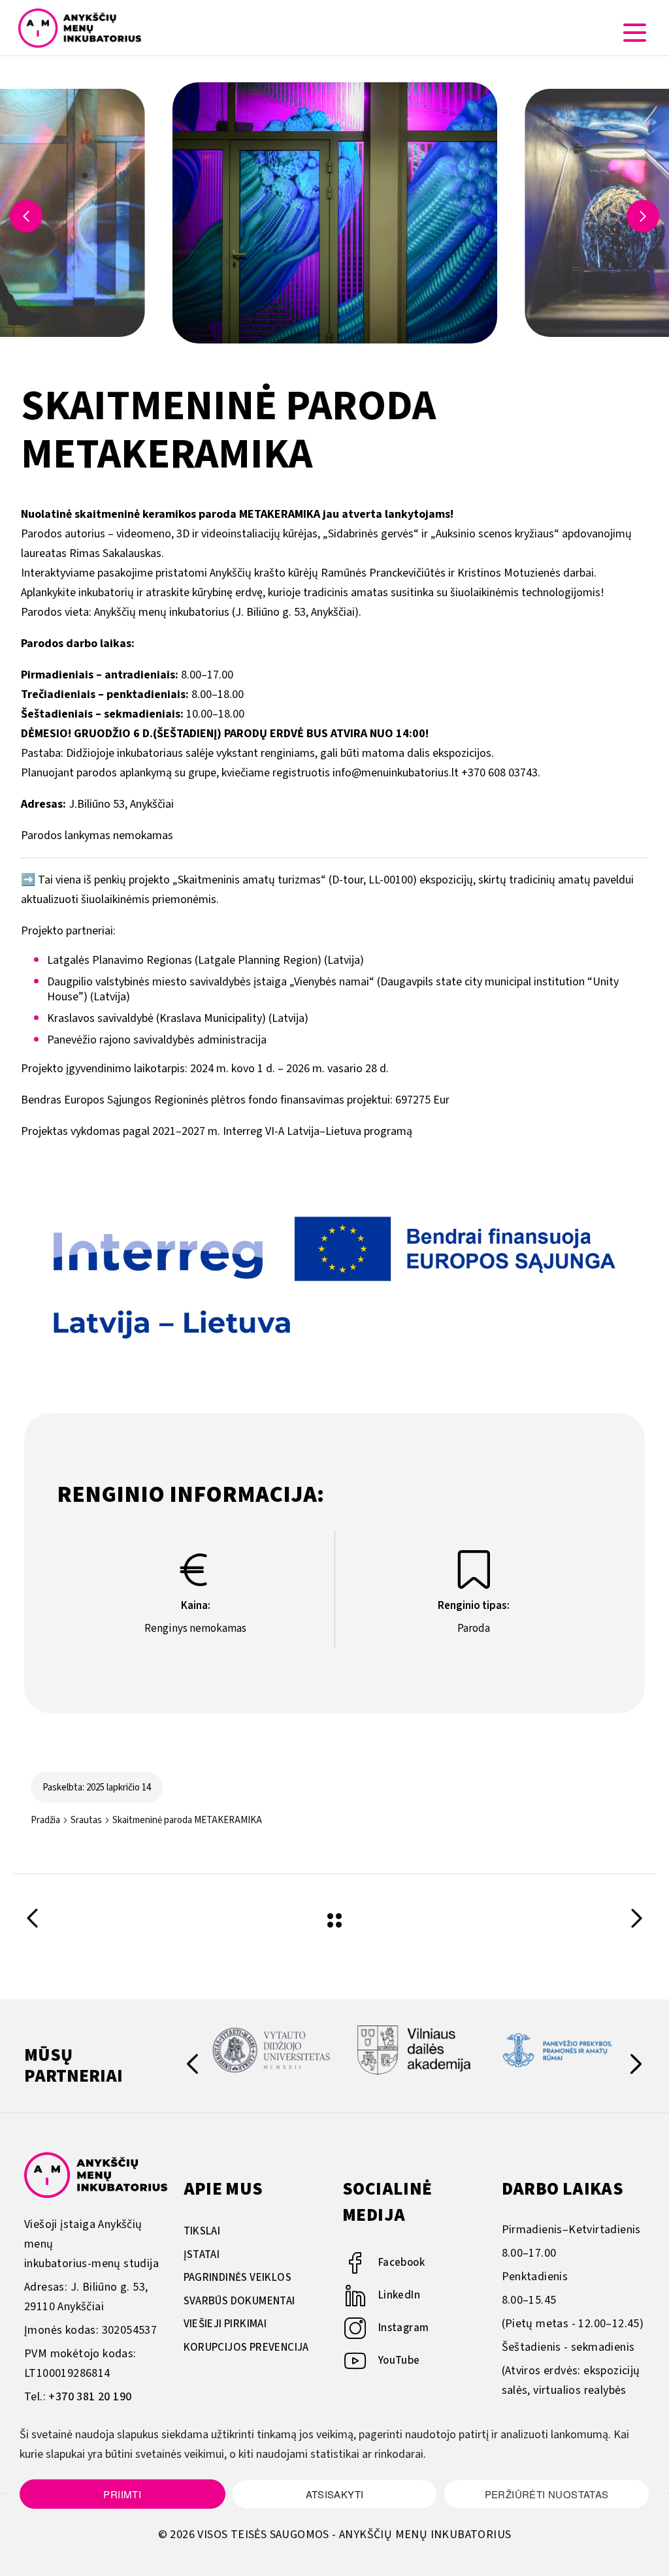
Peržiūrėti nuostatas (547, 2494)
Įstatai (202, 2255)
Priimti (122, 2494)
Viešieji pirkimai (225, 2324)
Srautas (86, 1820)
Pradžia (45, 1820)
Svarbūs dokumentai (239, 2301)
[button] (643, 216)
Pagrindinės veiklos (238, 2278)
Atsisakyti (335, 2494)
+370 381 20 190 (90, 2397)
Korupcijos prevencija (246, 2347)
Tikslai (202, 2231)
